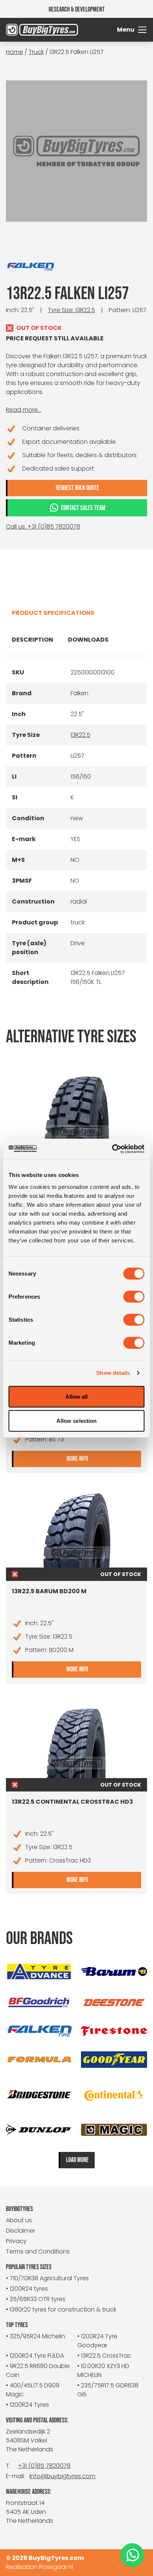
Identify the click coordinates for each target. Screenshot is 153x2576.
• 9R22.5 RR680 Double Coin (38, 2370)
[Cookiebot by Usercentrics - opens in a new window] (112, 1149)
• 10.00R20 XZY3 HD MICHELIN (103, 2370)
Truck (36, 52)
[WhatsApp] (132, 2555)
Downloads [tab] (88, 640)
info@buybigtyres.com (62, 2476)
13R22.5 (80, 735)
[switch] (134, 1296)
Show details (113, 1373)
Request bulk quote (77, 488)
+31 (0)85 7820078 (44, 2466)
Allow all (77, 1396)
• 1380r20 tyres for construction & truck (61, 2309)
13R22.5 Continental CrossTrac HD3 (72, 1802)
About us (19, 2220)
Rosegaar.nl (56, 2567)
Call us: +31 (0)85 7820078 (43, 527)
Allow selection (77, 1421)
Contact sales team (83, 508)
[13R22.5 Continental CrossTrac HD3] (76, 1741)
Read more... (24, 410)
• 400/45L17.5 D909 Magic (33, 2390)
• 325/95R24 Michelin (35, 2336)
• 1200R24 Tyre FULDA (35, 2356)
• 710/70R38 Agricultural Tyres (47, 2278)
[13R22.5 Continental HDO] (76, 1109)
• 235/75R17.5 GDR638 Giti (108, 2390)
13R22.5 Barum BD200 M (49, 1591)
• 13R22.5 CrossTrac (104, 2356)
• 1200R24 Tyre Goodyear (97, 2341)
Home (14, 52)
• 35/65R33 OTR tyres (36, 2299)
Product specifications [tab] (53, 613)
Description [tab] (32, 640)
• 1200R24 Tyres (27, 2405)
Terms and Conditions (38, 2251)
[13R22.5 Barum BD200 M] (76, 1530)
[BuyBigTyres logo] (24, 30)
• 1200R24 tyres (27, 2289)
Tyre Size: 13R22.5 (71, 310)
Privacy (16, 2241)
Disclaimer (21, 2231)
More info (104, 1458)
